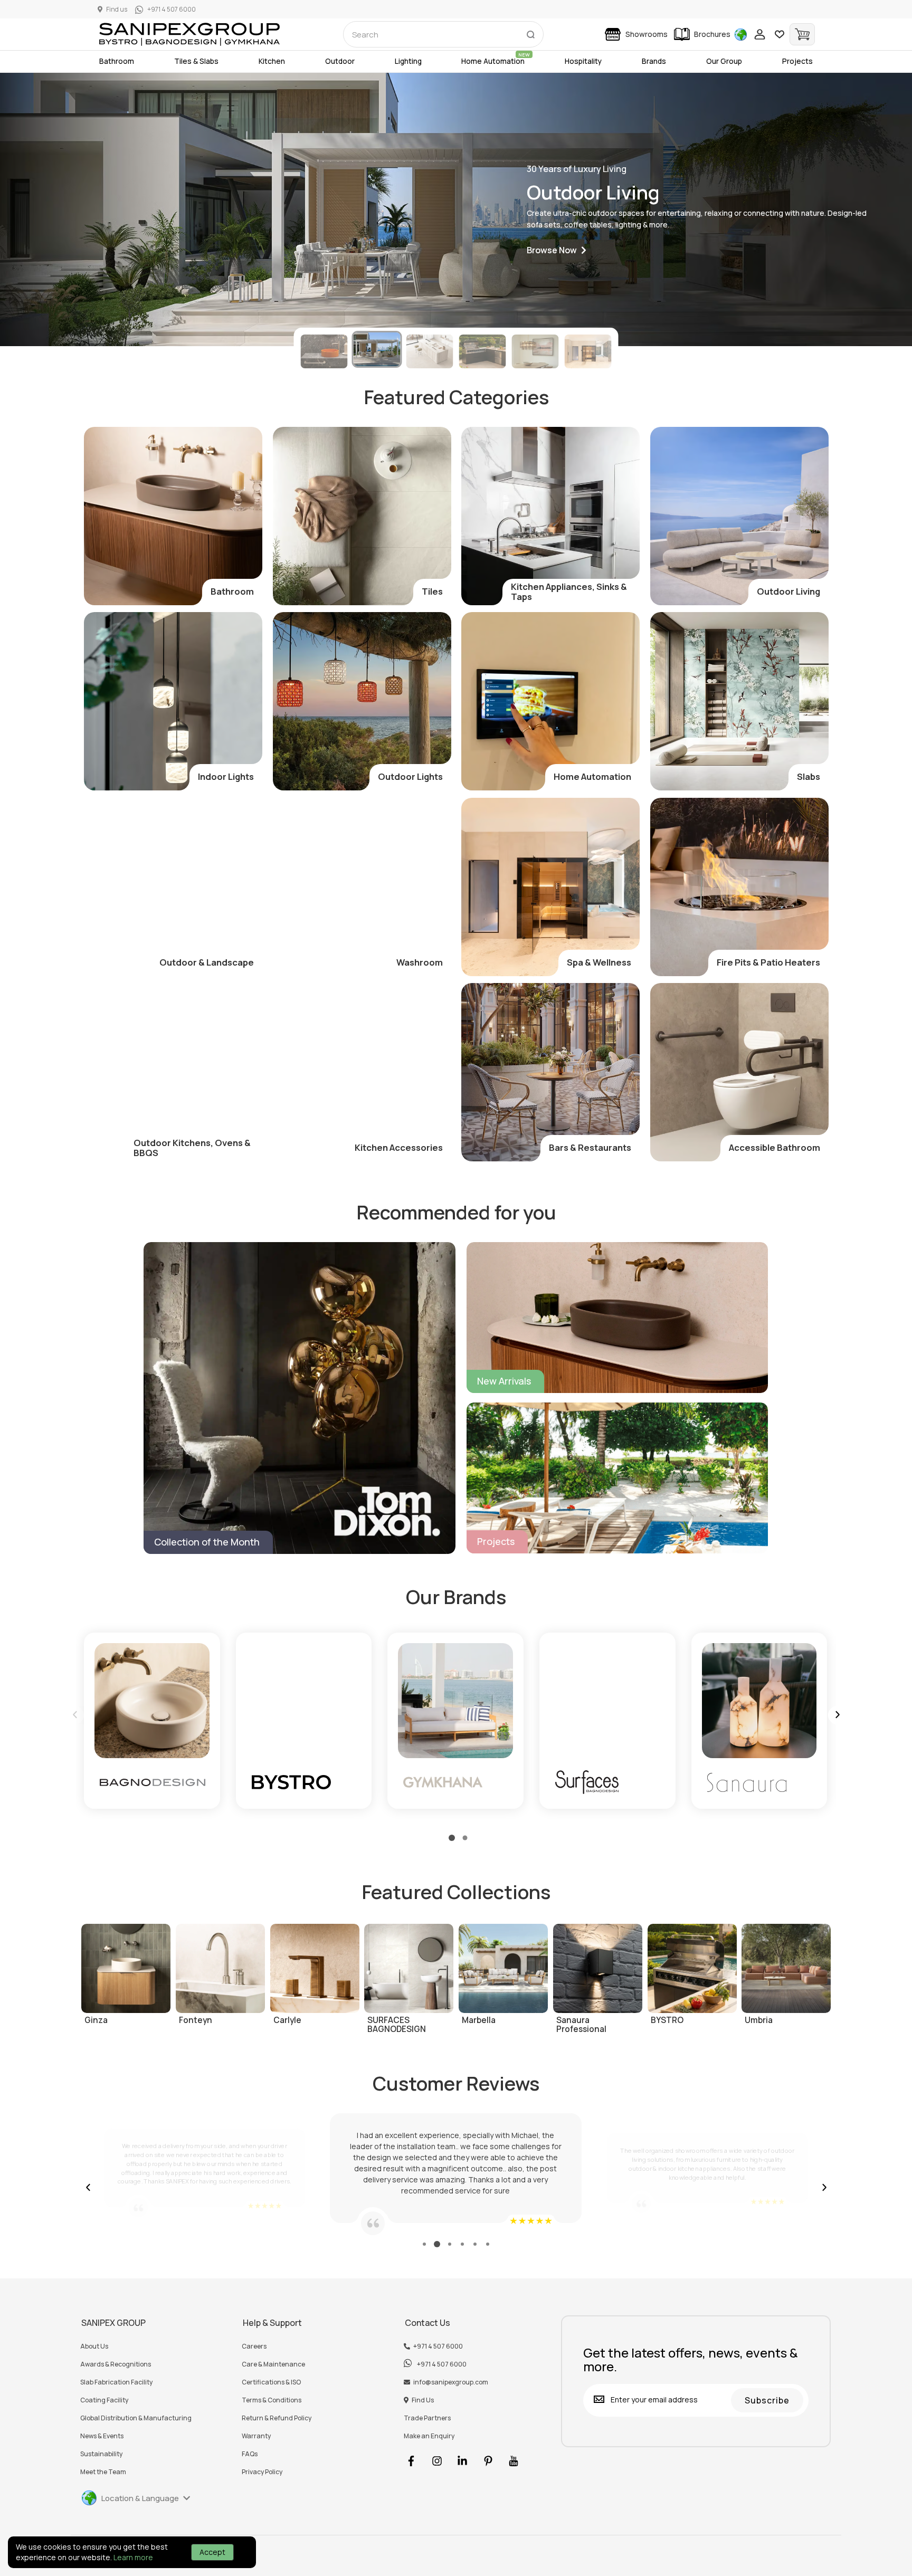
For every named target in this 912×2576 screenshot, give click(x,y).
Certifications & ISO (271, 2382)
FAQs (250, 2454)
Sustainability (101, 2454)
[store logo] (189, 34)
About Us (94, 2346)
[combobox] (443, 34)
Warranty (256, 2436)
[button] (557, 250)
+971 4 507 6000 (438, 2346)
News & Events (102, 2436)
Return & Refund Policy (277, 2418)
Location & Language (140, 2498)
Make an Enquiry (429, 2436)
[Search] (530, 32)
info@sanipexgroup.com (451, 2382)
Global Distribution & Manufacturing (136, 2418)
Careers (254, 2346)
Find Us (423, 2400)
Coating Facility (104, 2400)
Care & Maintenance (273, 2364)
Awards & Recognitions (116, 2364)
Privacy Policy (262, 2472)
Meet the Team (103, 2472)
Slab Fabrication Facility (116, 2382)
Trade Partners (427, 2418)
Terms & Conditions (272, 2400)
